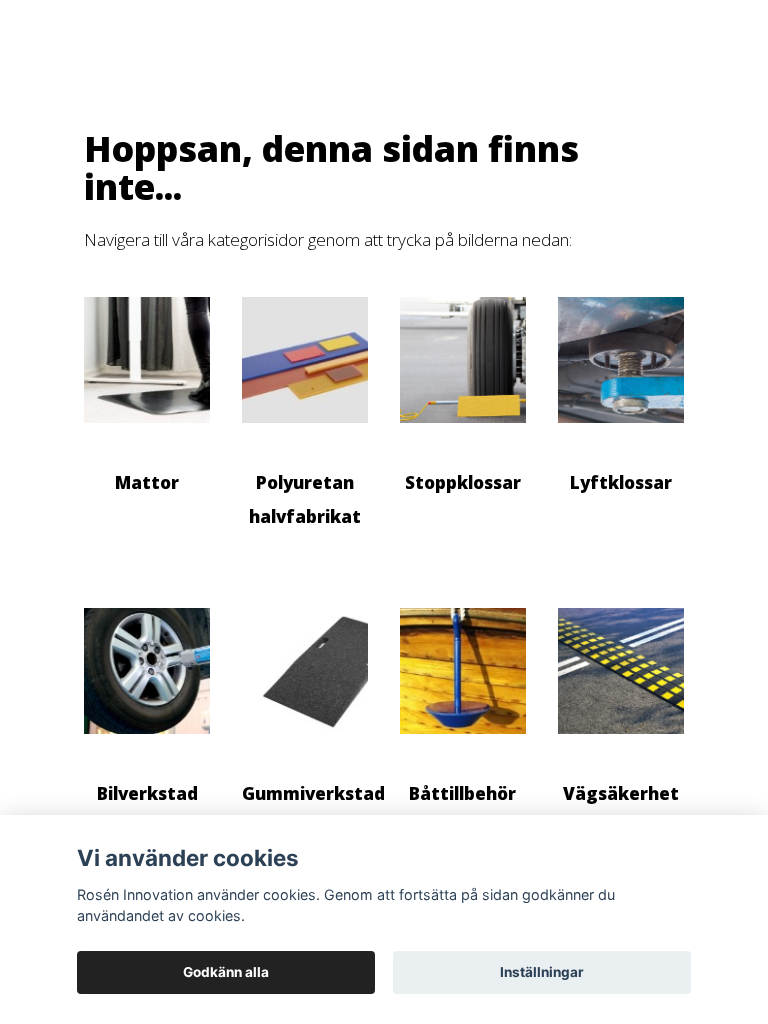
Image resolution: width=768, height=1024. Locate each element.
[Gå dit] (147, 433)
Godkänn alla (226, 972)
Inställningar (542, 972)
